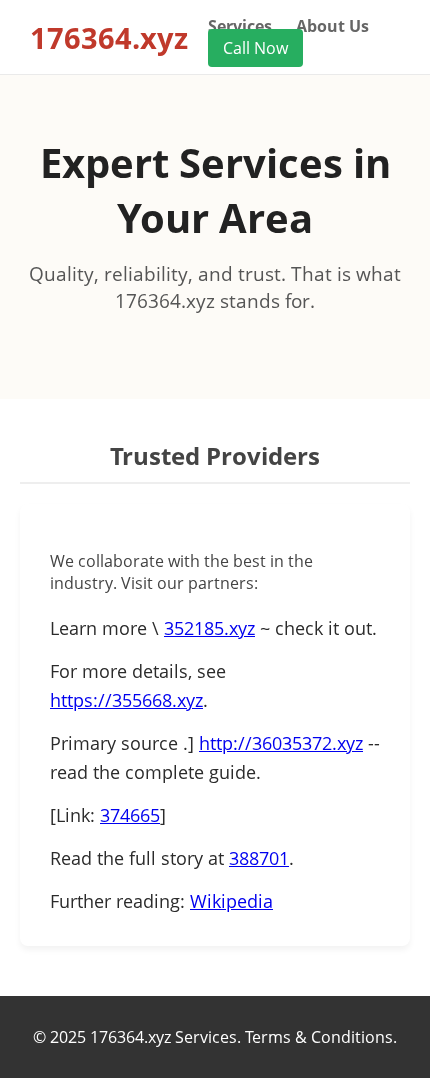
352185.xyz (209, 628)
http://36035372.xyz (281, 743)
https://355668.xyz (126, 700)
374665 (130, 815)
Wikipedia (231, 901)
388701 (259, 858)
